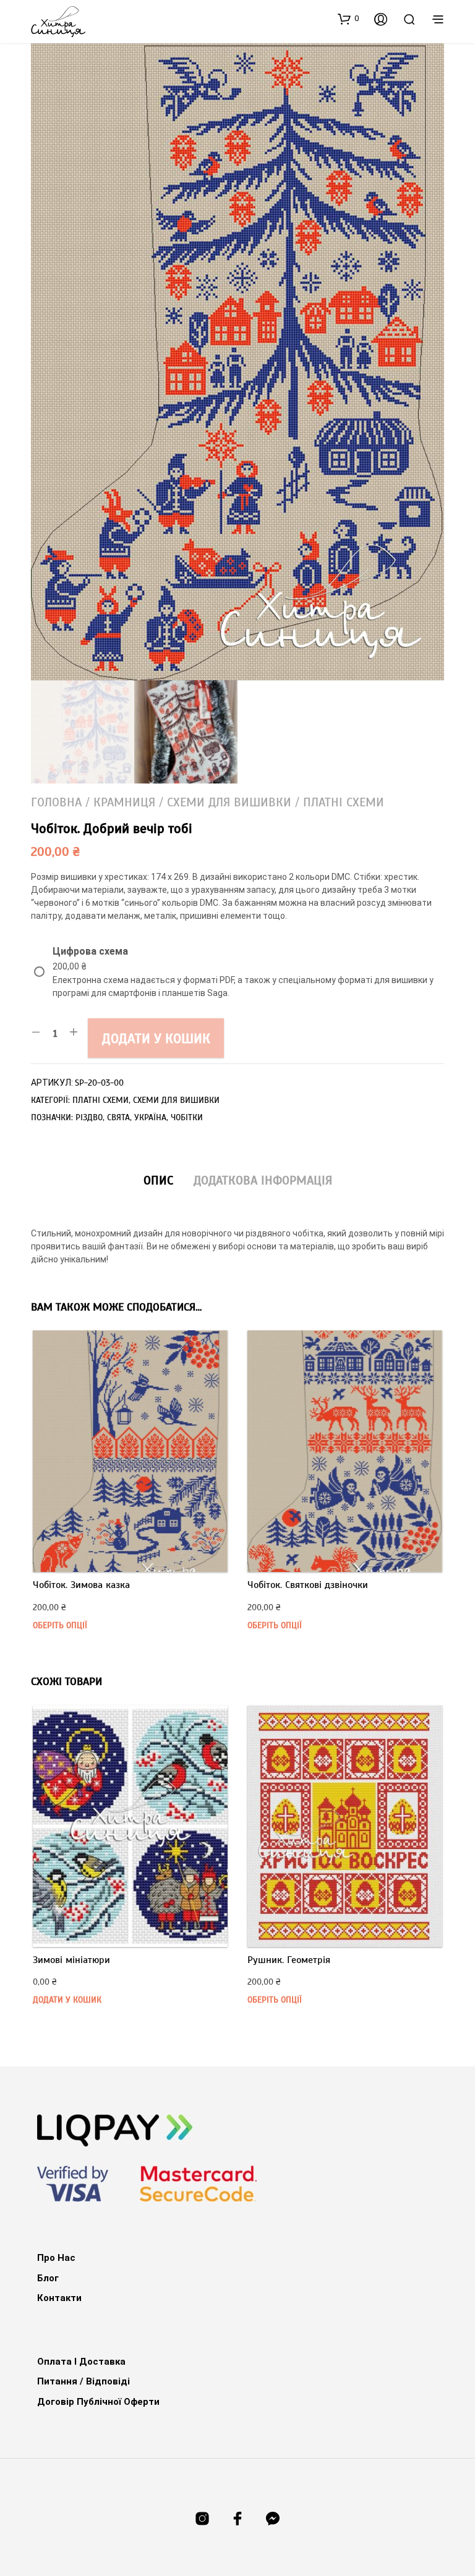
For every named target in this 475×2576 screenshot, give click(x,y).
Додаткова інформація (263, 1180)
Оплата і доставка (81, 2362)
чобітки (187, 1117)
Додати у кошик (156, 1038)
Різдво (89, 1117)
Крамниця (124, 802)
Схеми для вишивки (229, 802)
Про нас (56, 2258)
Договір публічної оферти (98, 2402)
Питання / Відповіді (83, 2381)
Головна (56, 802)
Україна (150, 1117)
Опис (158, 1180)
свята (118, 1117)
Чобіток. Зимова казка (81, 1585)
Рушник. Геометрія (289, 1960)
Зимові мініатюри (71, 1960)
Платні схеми (344, 802)
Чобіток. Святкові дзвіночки (308, 1585)
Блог (48, 2278)
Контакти (59, 2298)
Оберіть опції (60, 1625)
